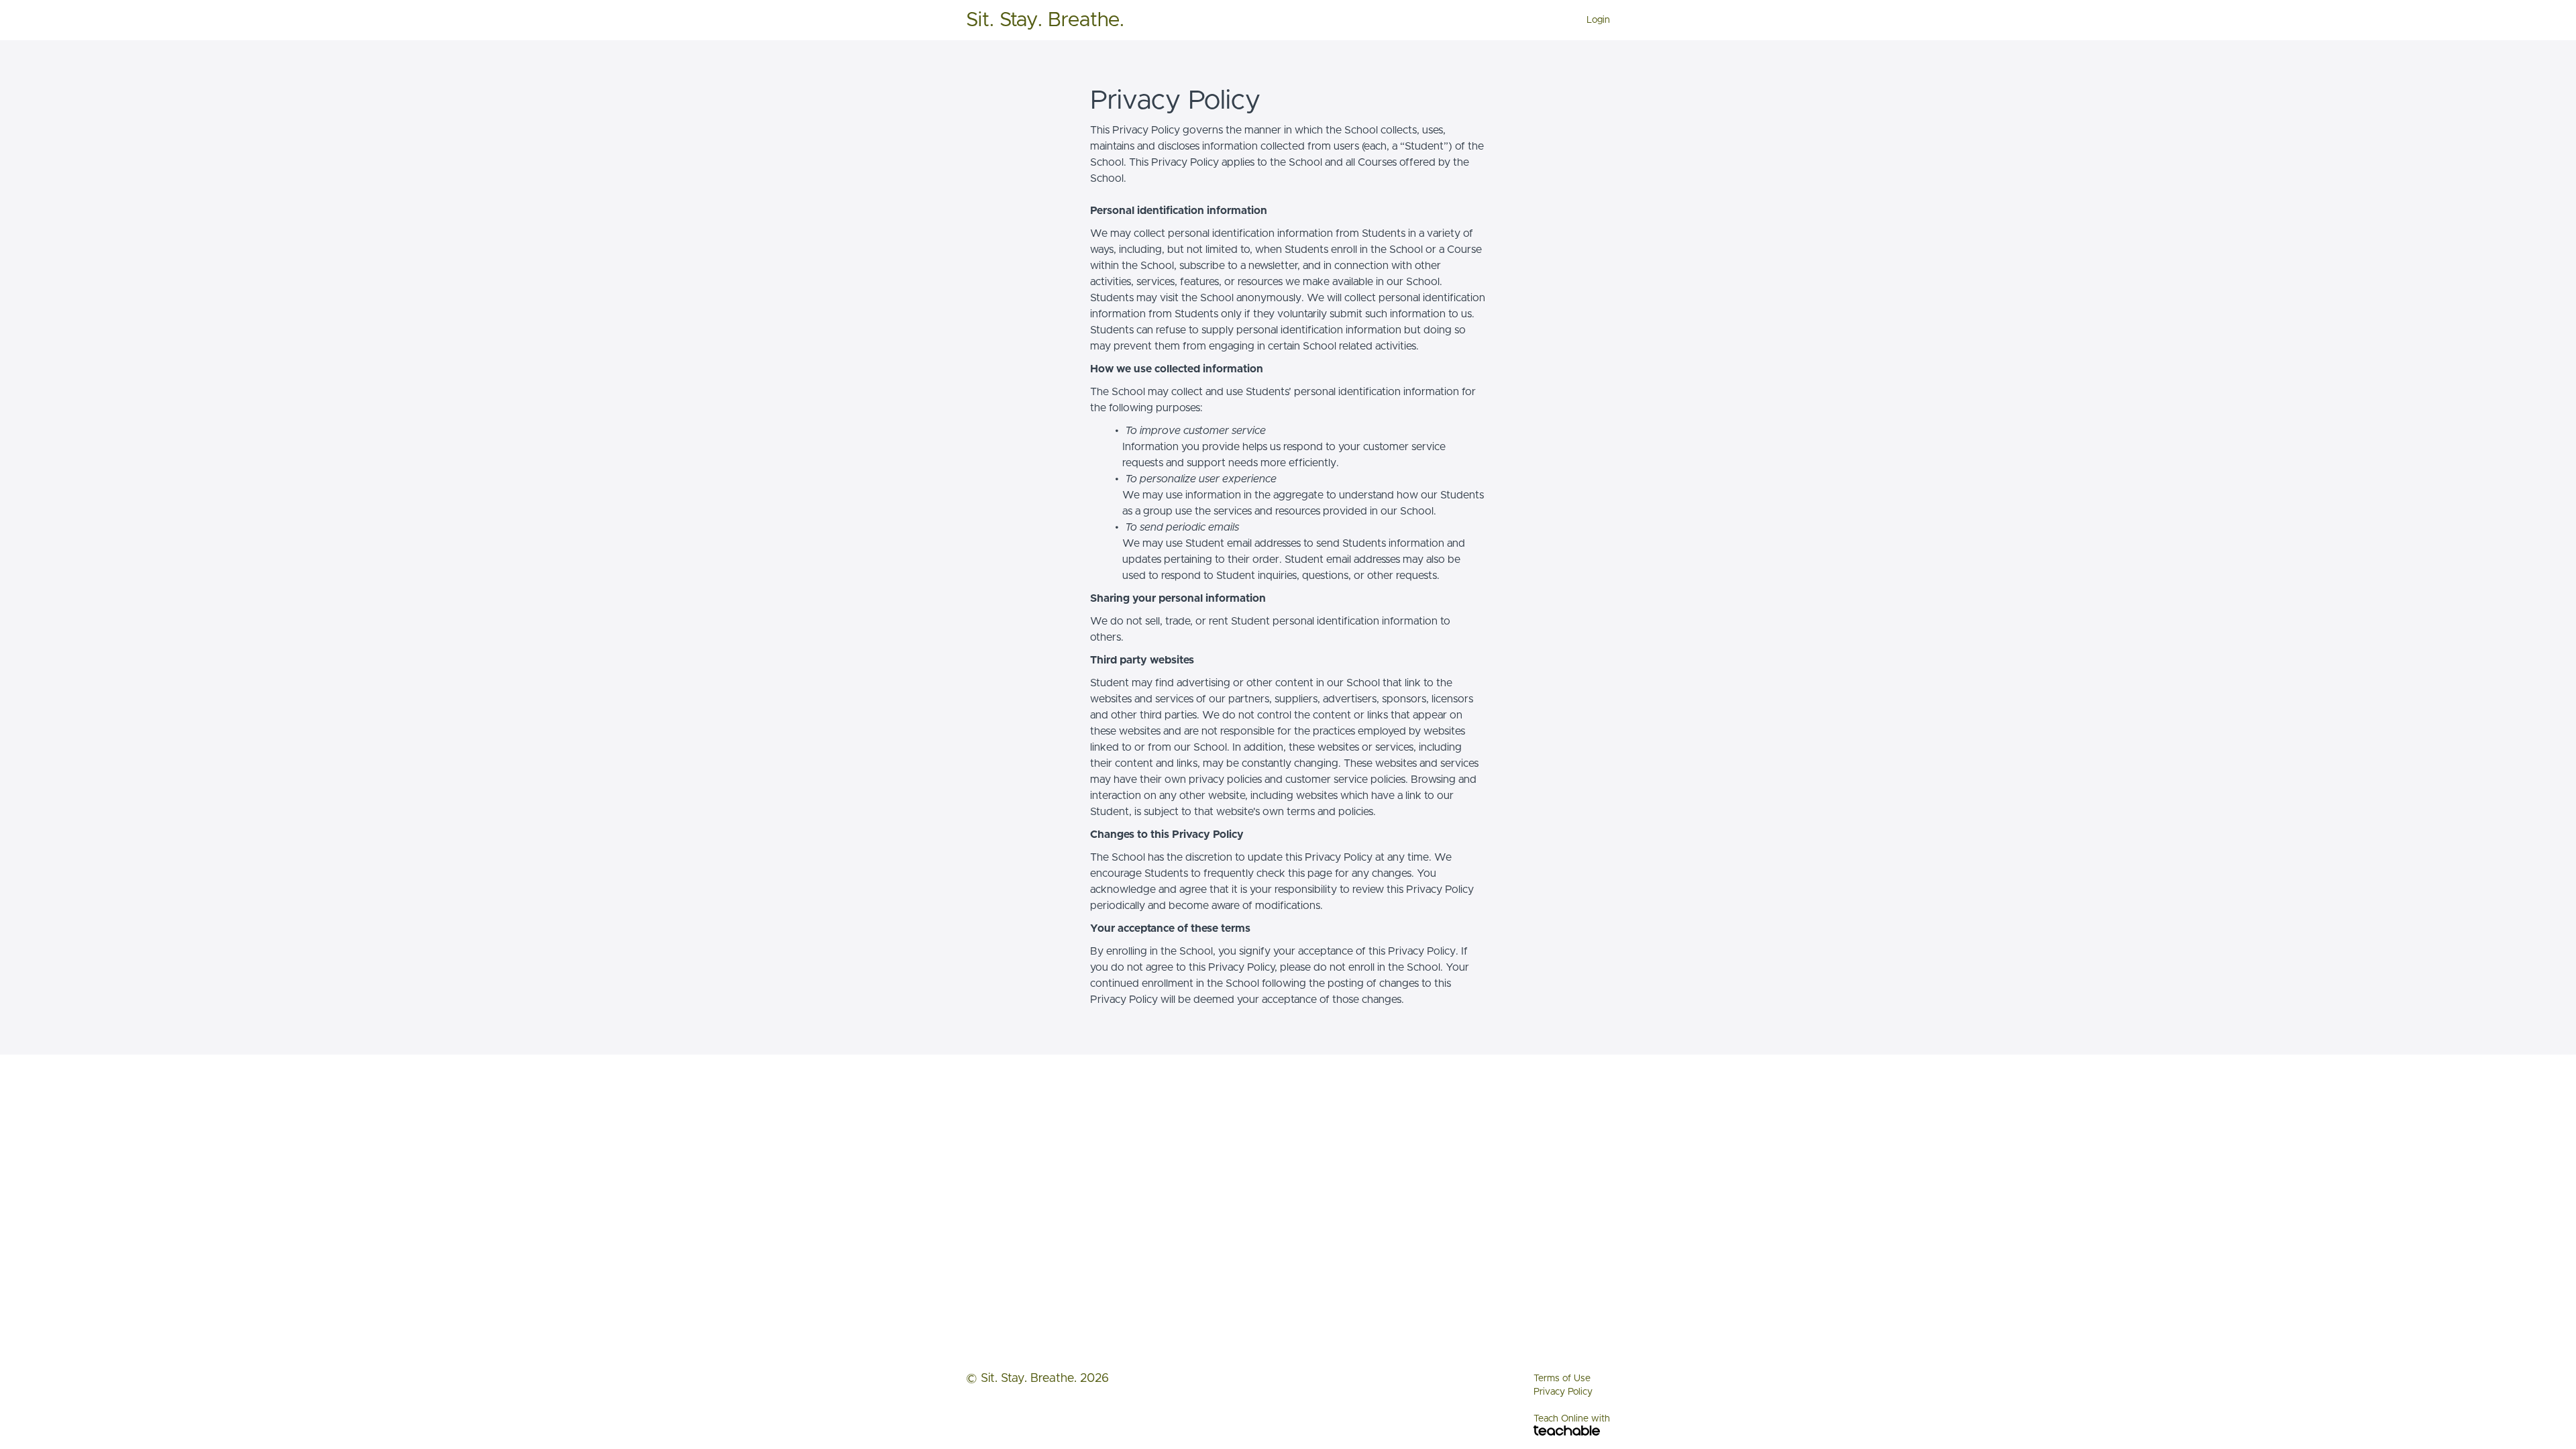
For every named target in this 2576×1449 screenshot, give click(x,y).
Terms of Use (1562, 1379)
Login (1598, 20)
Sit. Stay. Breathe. (1045, 20)
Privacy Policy (1563, 1392)
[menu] (1593, 20)
